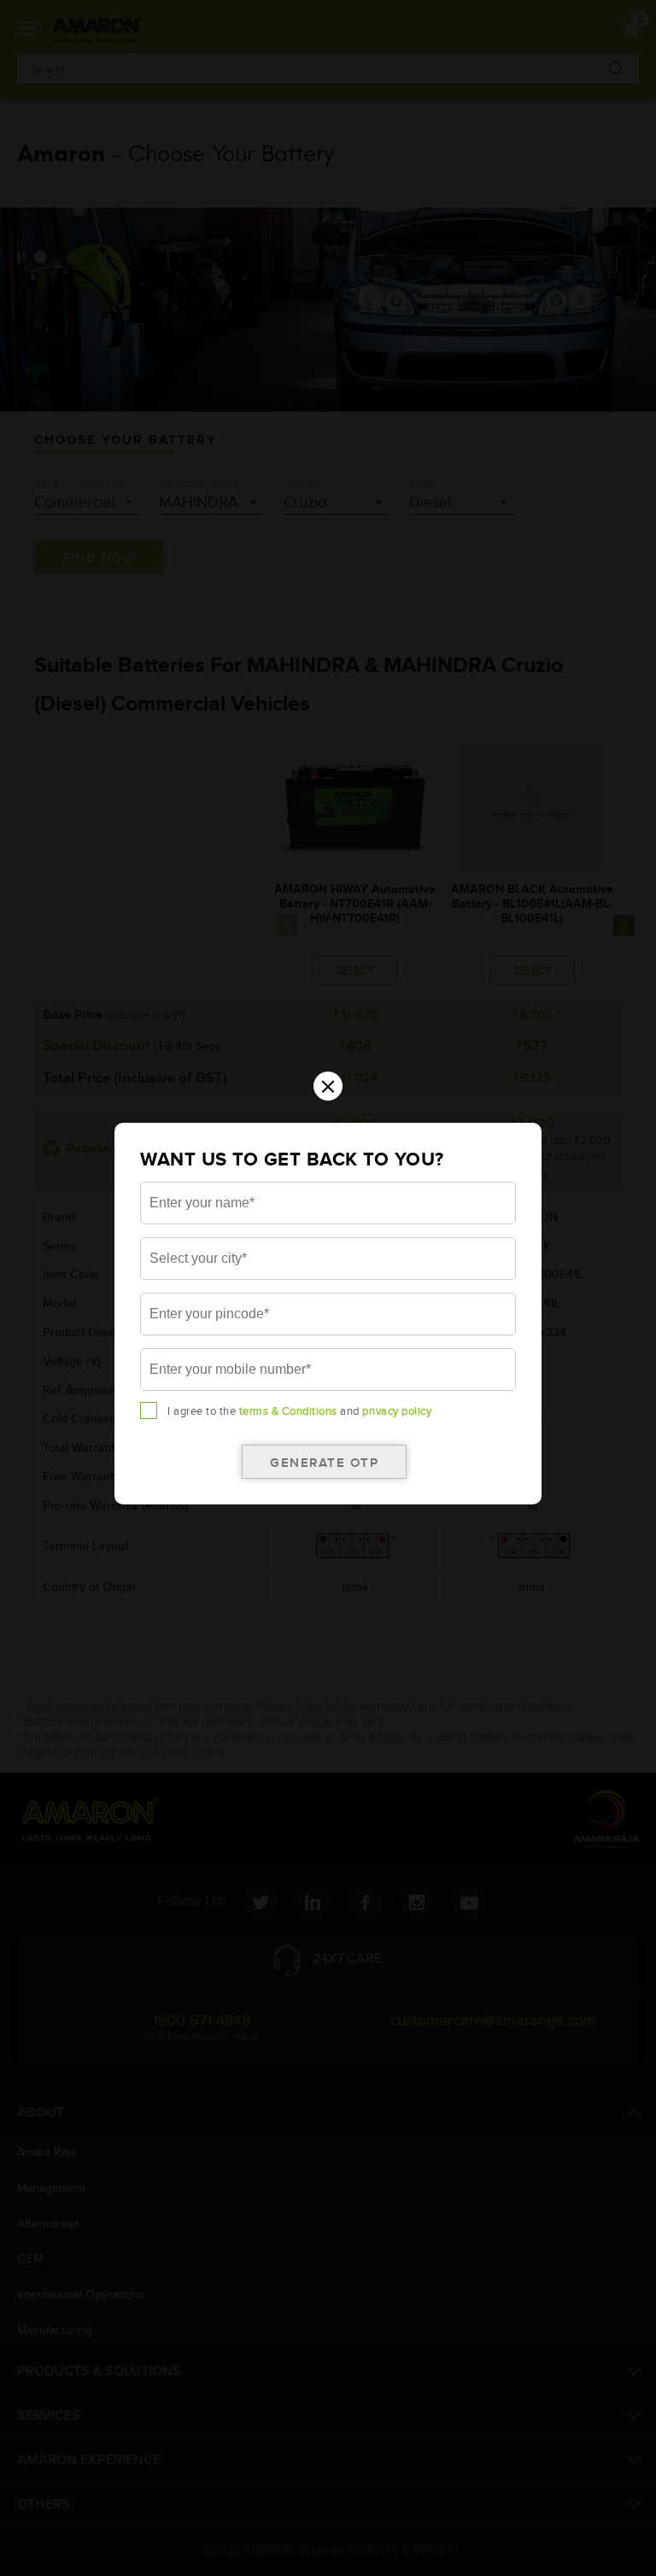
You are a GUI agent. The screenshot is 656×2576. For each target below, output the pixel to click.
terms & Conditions (288, 1411)
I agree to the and (299, 1411)
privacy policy (397, 1411)
